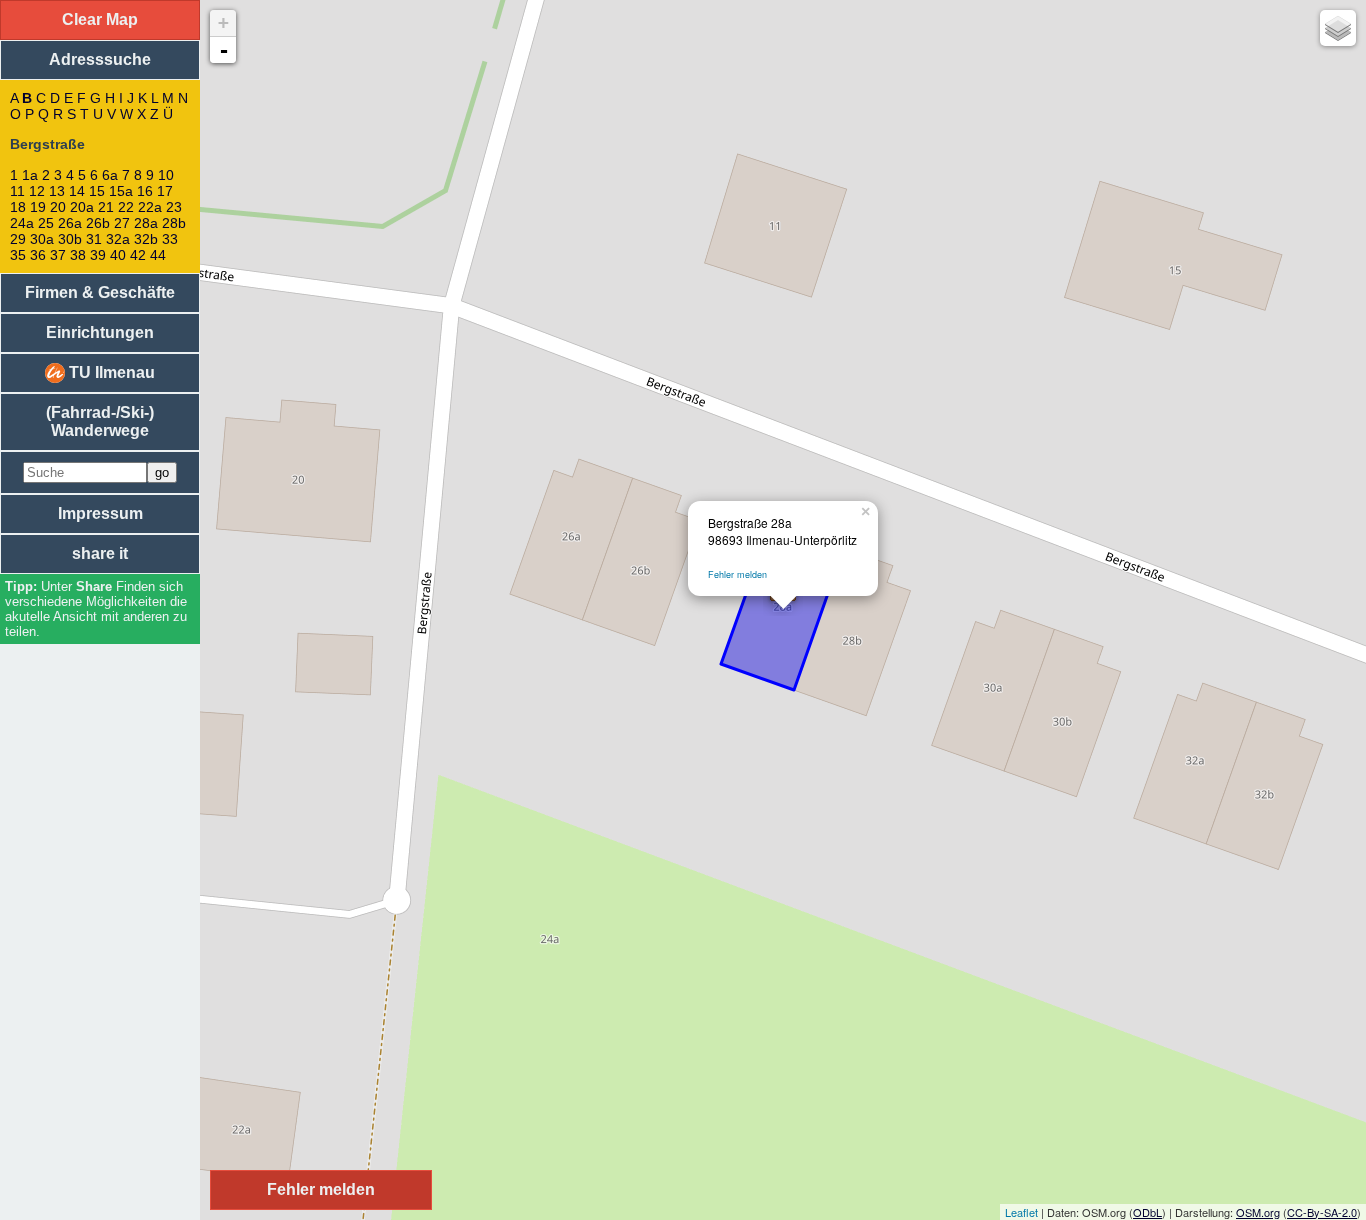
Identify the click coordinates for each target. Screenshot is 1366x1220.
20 (58, 207)
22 (126, 207)
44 (158, 255)
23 (174, 207)
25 (46, 223)
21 (106, 207)
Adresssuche (100, 59)
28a (146, 223)
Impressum (100, 513)
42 (138, 255)
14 (77, 191)
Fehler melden (737, 574)
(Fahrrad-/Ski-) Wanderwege (100, 421)
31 (94, 239)
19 (38, 207)
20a (82, 207)
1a (30, 175)
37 (58, 255)
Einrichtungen (100, 332)
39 (98, 255)
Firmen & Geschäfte (100, 292)
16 (145, 191)
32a (118, 239)
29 (18, 239)
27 (122, 223)
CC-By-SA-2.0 (1322, 1212)
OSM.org (1258, 1212)
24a (22, 223)
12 (37, 191)
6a (110, 175)
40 (118, 255)
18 (18, 207)
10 (166, 175)
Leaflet (1021, 1212)
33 (170, 239)
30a (42, 239)
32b (146, 239)
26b (98, 223)
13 (57, 191)
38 (78, 255)
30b (70, 239)
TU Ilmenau (110, 372)
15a (121, 191)
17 (165, 191)
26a (70, 223)
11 (17, 191)
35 (18, 255)
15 (97, 191)
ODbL (1147, 1212)
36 (38, 255)
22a (150, 207)
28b (174, 223)
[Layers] (1338, 28)
